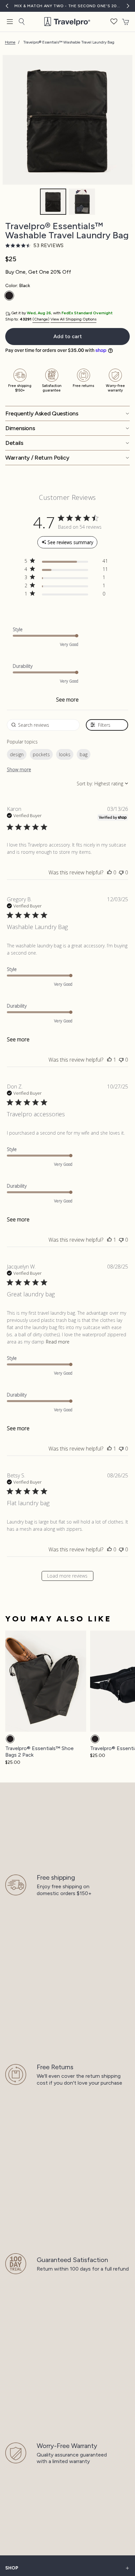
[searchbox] (43, 725)
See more (67, 700)
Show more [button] (19, 769)
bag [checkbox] (84, 754)
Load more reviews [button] (67, 1576)
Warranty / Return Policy (37, 458)
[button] (114, 22)
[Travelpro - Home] (67, 22)
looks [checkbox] (65, 754)
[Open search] (22, 22)
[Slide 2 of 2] (82, 202)
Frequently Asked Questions (42, 413)
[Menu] (10, 22)
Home (10, 42)
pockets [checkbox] (41, 754)
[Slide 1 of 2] (53, 202)
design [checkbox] (17, 754)
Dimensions (20, 428)
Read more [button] (58, 1342)
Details (14, 443)
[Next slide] (124, 1701)
